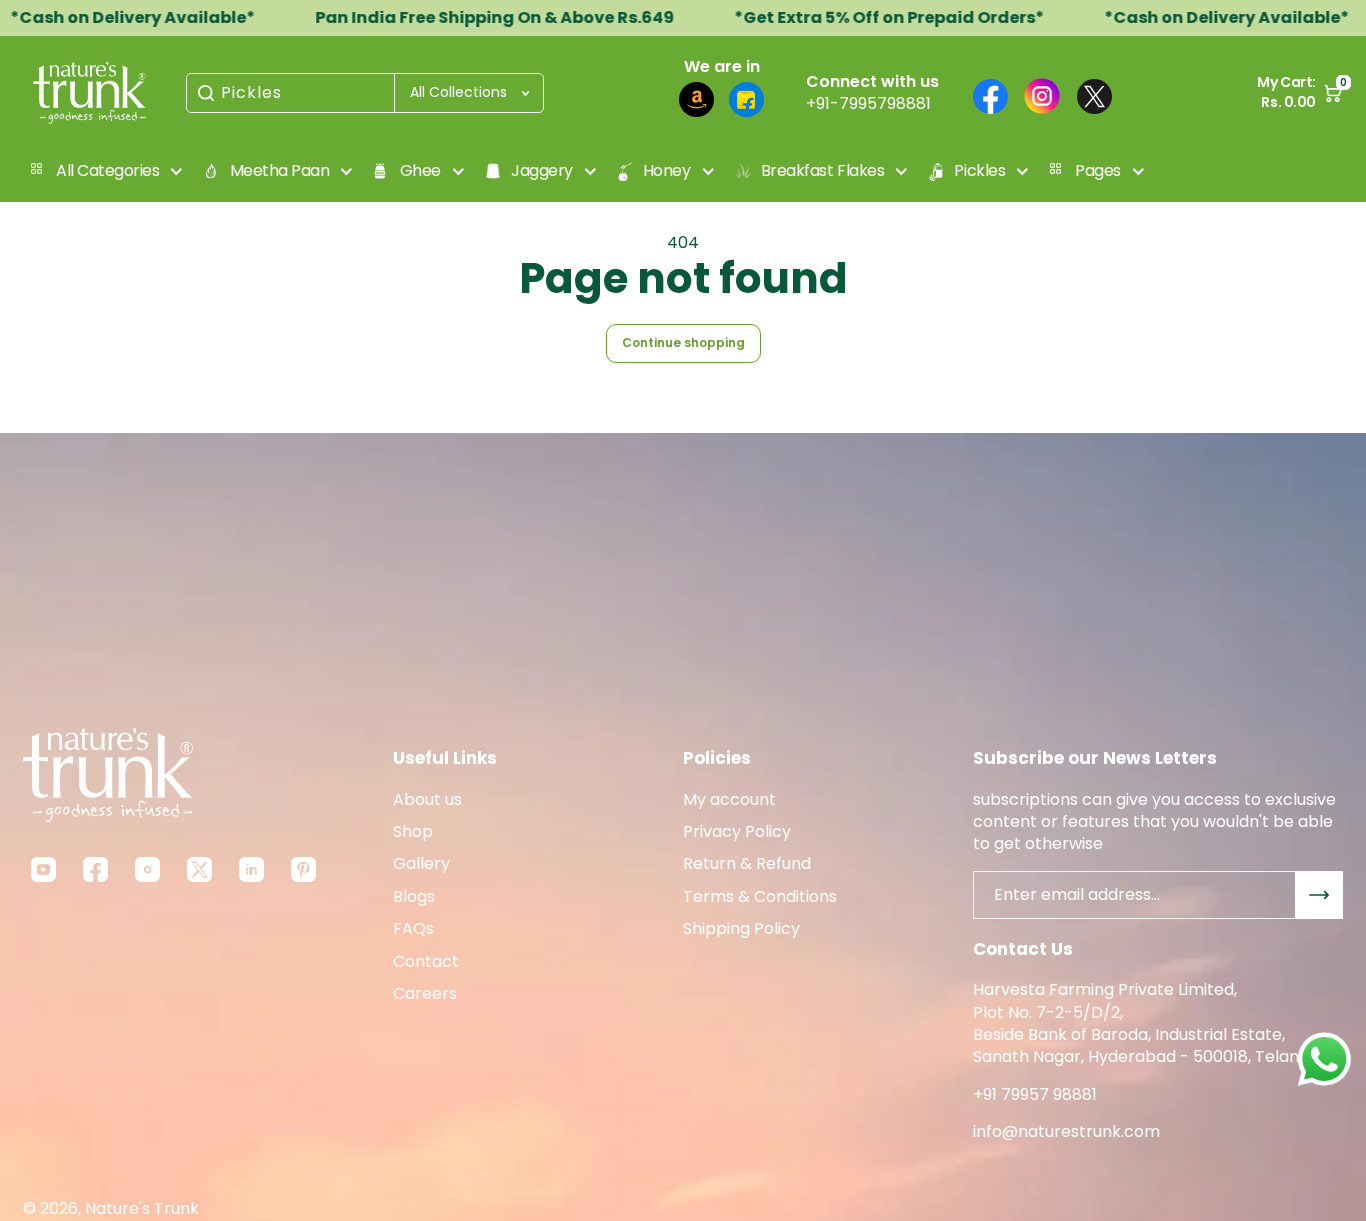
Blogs (414, 897)
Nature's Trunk (142, 1209)
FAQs (413, 929)
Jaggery (542, 170)
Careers (425, 994)
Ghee (420, 170)
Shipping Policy (741, 929)
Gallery (421, 864)
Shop (413, 832)
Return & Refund (747, 864)
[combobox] (365, 93)
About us (427, 800)
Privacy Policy (737, 832)
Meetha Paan (280, 170)
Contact (426, 962)
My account (729, 800)
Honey (667, 170)
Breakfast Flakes (822, 170)
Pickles (251, 93)
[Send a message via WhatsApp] (1324, 1059)
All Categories (107, 170)
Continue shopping (683, 342)
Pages (1098, 170)
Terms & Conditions (760, 897)
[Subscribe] (1319, 895)
